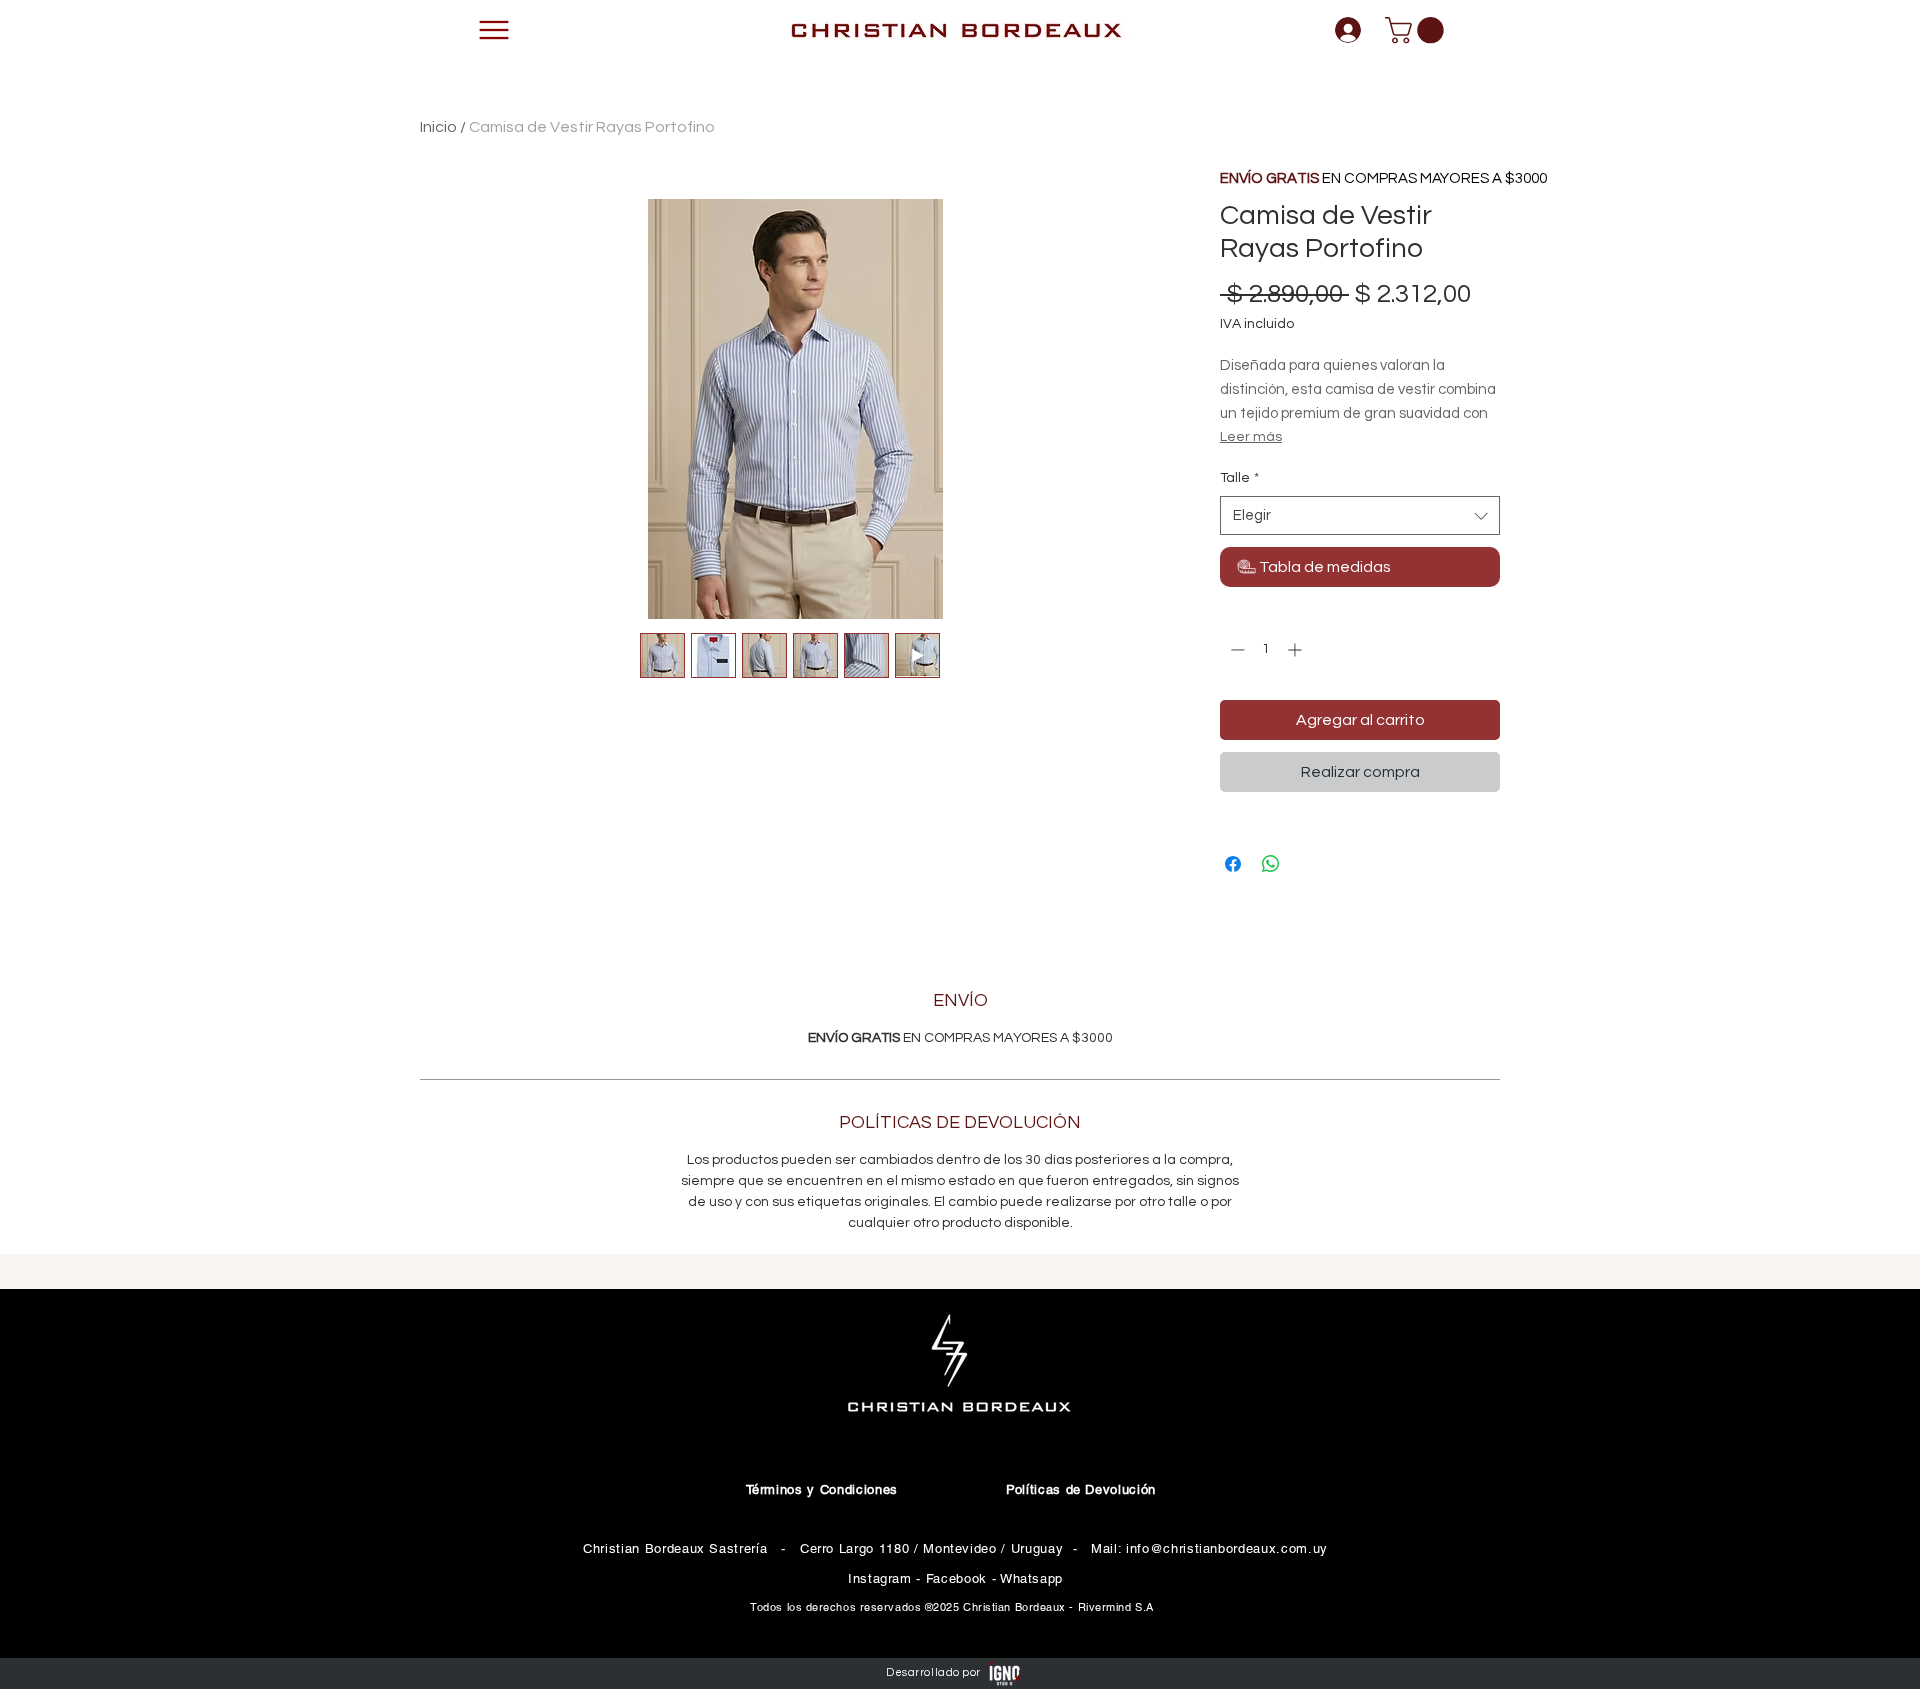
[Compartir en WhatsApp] (1271, 864)
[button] (1417, 30)
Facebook (956, 1578)
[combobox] (1360, 515)
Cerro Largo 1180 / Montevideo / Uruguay (931, 1548)
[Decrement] (1235, 649)
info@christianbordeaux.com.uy (1227, 1548)
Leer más (1251, 437)
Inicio (438, 127)
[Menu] (494, 30)
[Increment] (1296, 649)
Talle (1239, 478)
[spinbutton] (1266, 649)
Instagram (882, 1578)
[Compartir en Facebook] (1233, 864)
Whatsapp (1031, 1578)
